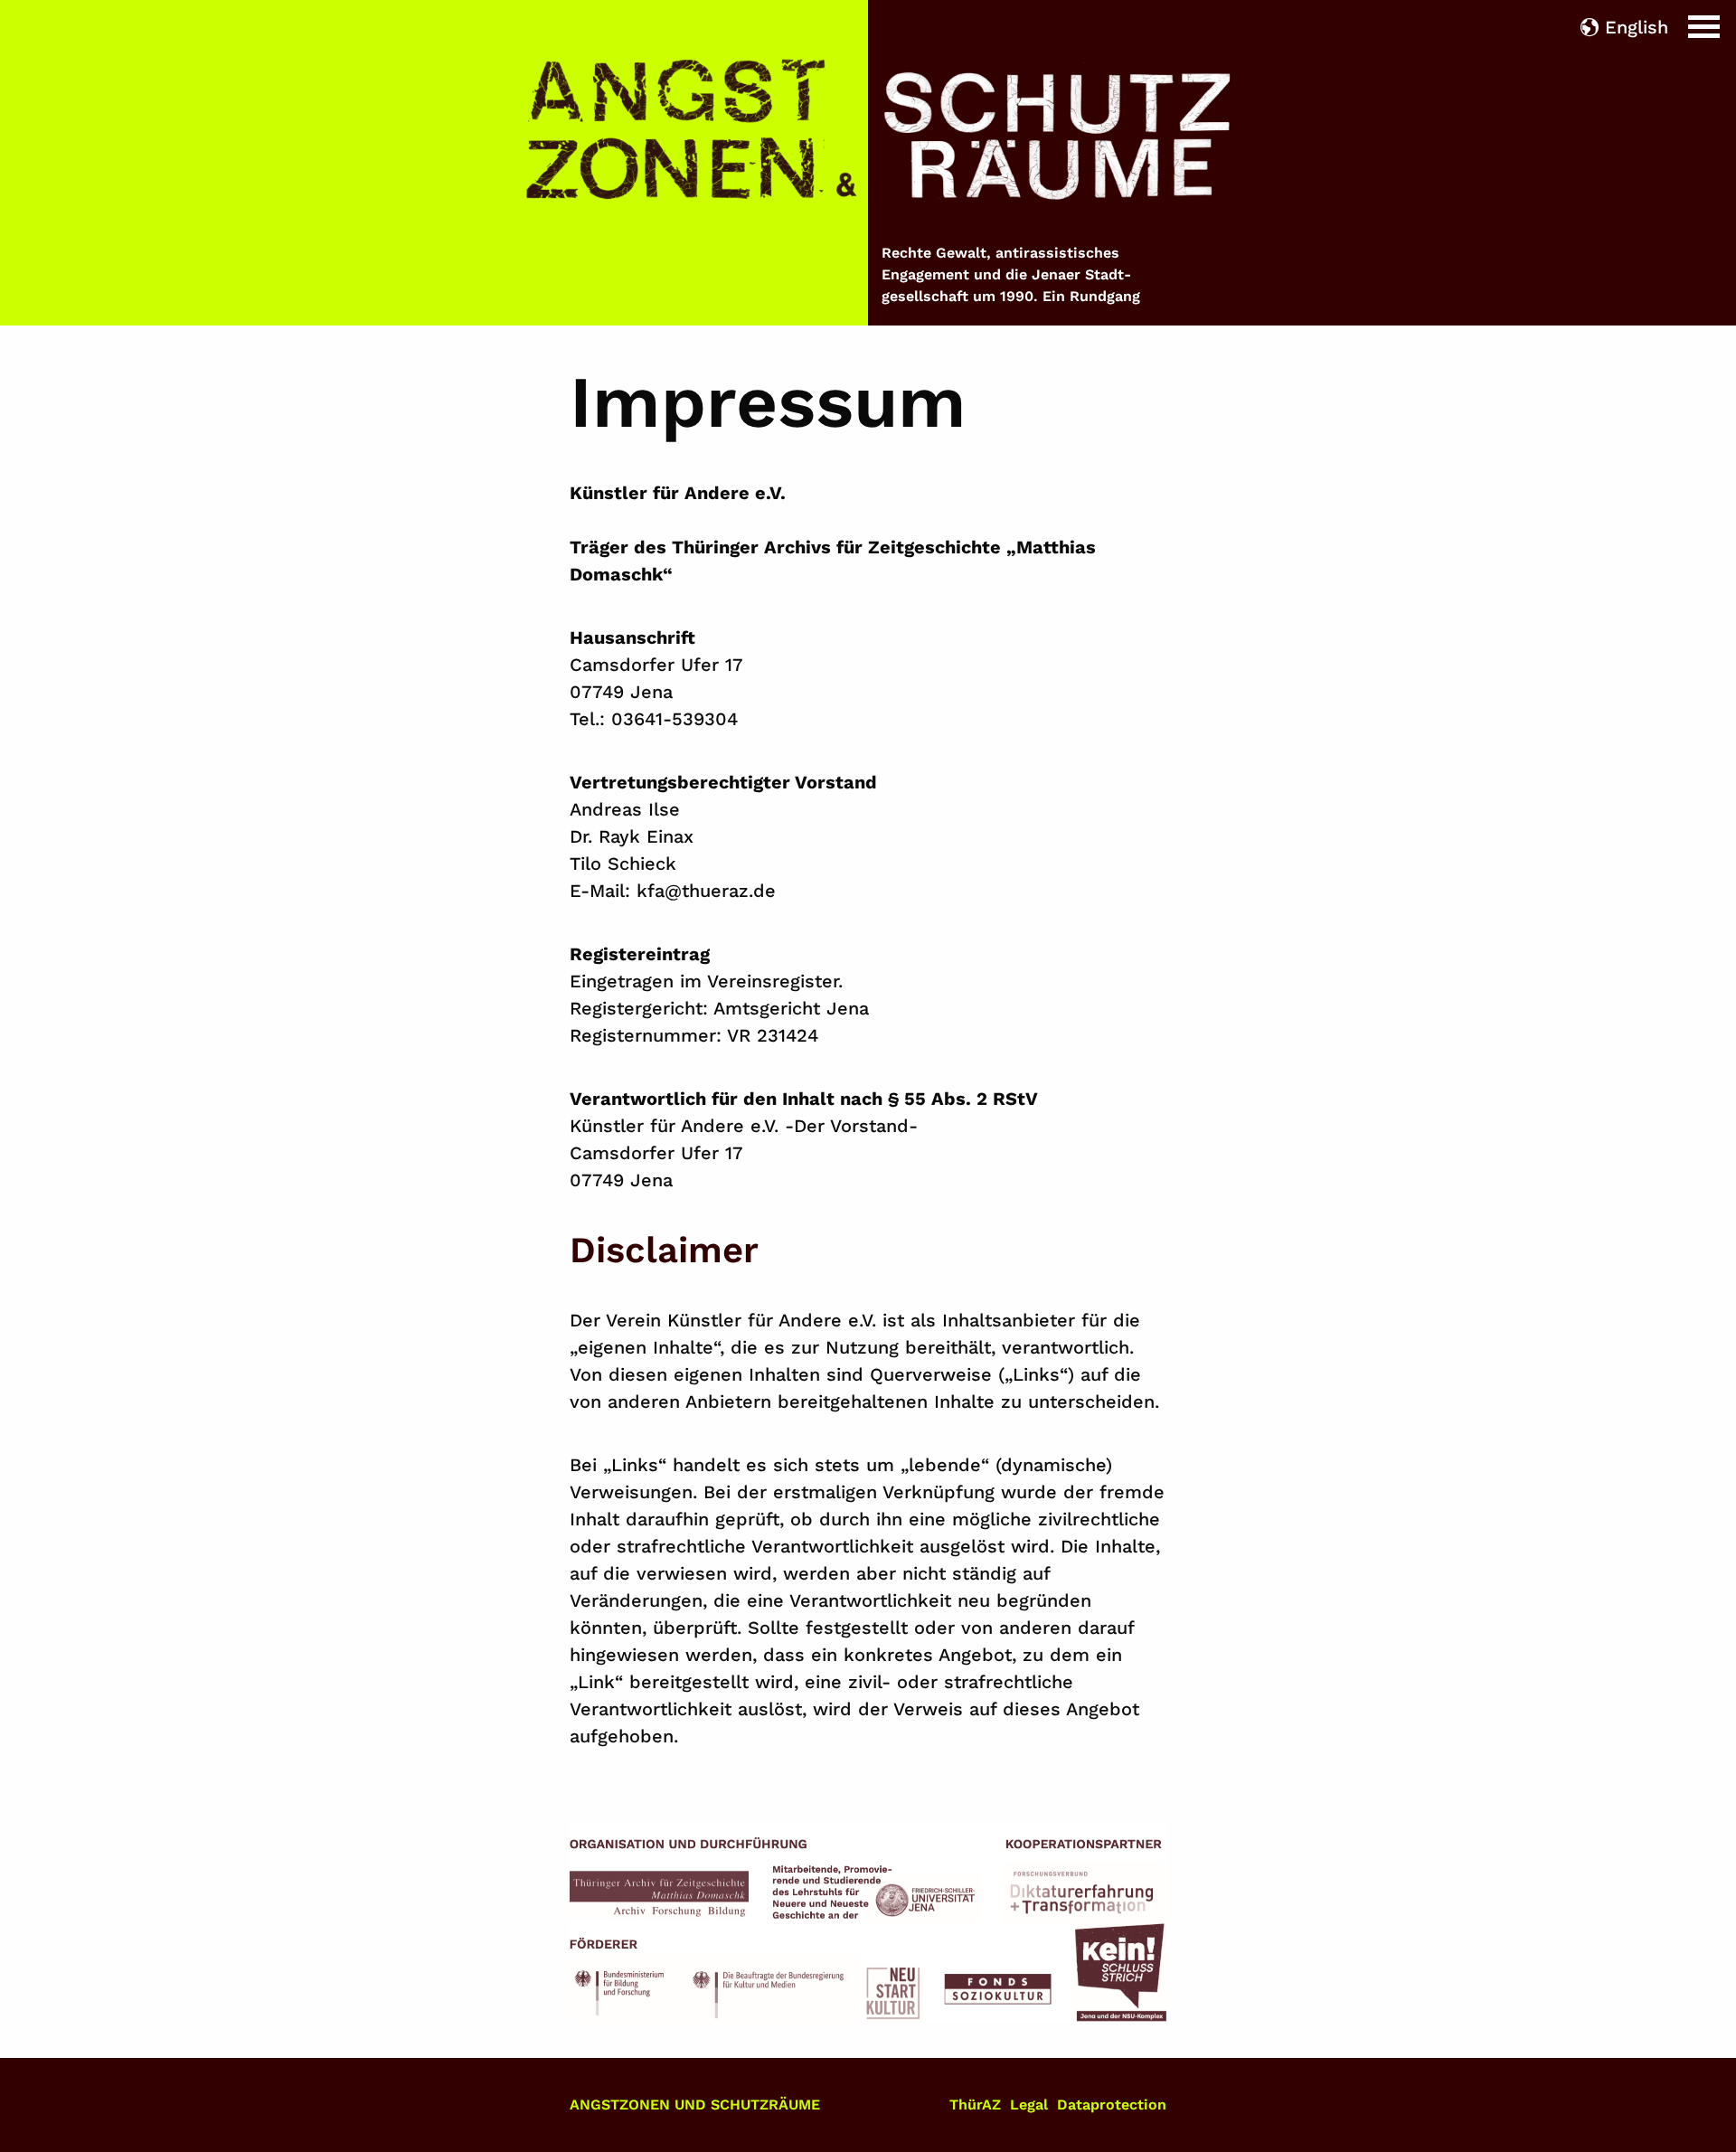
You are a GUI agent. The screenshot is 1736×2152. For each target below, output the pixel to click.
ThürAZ (975, 2105)
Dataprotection (1112, 2105)
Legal (1029, 2105)
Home (26, 14)
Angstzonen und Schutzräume (695, 2105)
